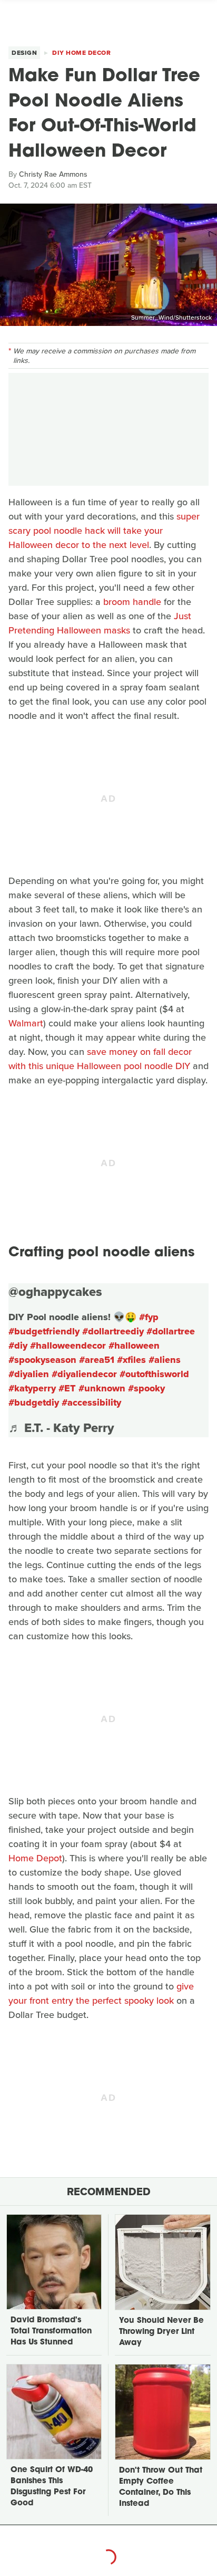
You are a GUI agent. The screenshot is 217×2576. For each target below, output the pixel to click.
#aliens (165, 1360)
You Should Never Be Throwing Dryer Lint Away (161, 2332)
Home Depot (35, 1858)
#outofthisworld (154, 1374)
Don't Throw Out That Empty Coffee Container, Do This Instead (161, 2487)
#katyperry (32, 1388)
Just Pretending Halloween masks (100, 623)
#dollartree (171, 1331)
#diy (18, 1345)
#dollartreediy (113, 1331)
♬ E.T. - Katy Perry (61, 1428)
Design (24, 53)
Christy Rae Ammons (53, 174)
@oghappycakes (55, 1292)
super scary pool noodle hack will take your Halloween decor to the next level (104, 531)
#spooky (146, 1388)
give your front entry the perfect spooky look (101, 1993)
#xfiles (131, 1360)
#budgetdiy (34, 1402)
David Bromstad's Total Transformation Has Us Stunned (51, 2332)
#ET (67, 1388)
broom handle (132, 602)
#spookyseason (42, 1360)
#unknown (102, 1388)
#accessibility (91, 1402)
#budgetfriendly (44, 1331)
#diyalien (29, 1374)
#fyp (149, 1317)
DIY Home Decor (81, 53)
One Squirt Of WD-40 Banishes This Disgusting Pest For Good (52, 2487)
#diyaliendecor (84, 1374)
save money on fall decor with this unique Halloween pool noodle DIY (100, 1059)
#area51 (97, 1360)
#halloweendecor (68, 1345)
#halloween (134, 1345)
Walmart (26, 1023)
